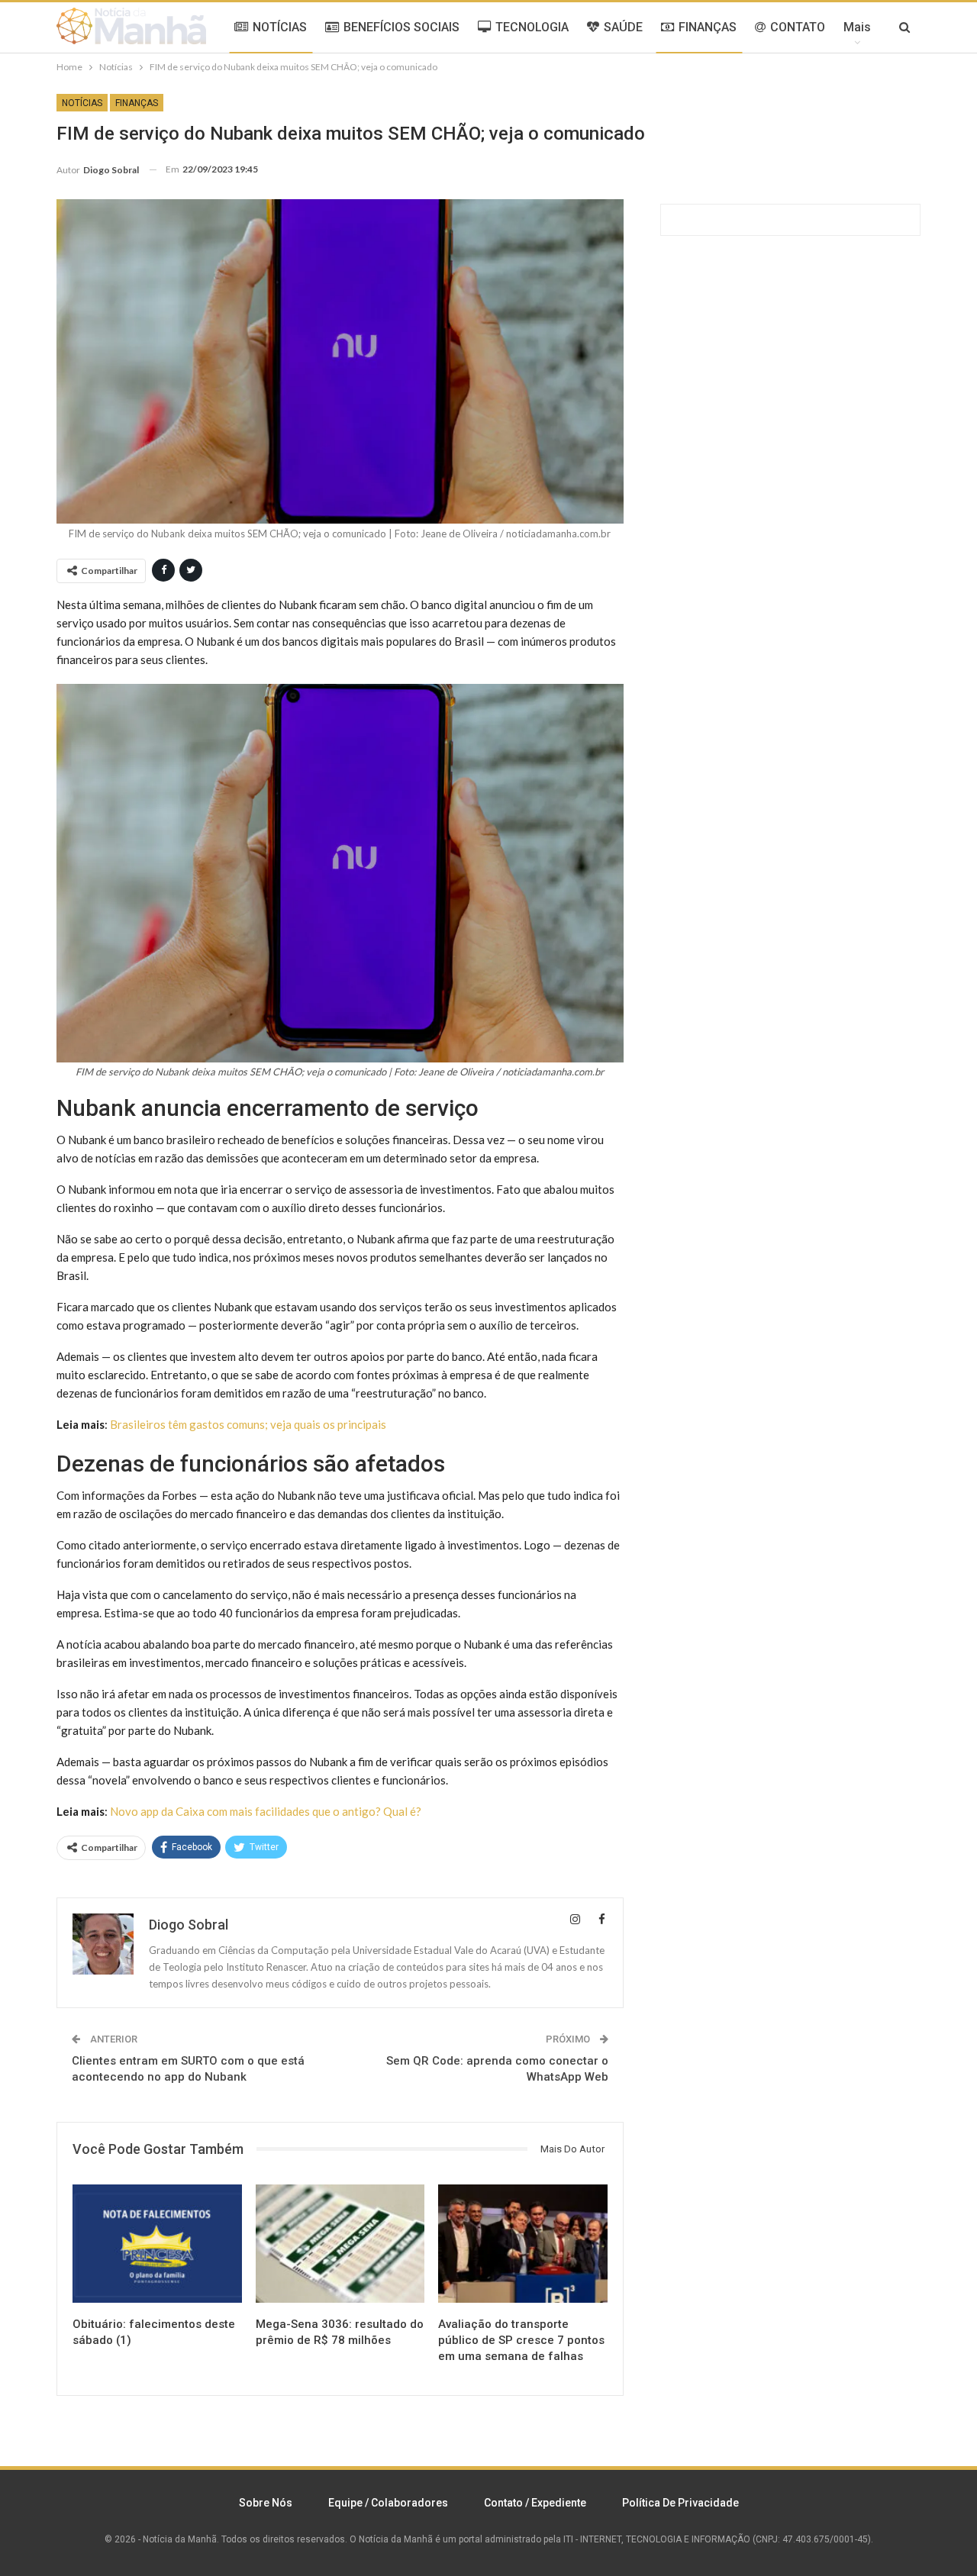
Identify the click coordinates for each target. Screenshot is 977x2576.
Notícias (82, 103)
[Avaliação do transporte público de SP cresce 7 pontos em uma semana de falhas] (523, 2244)
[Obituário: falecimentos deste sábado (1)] (157, 2244)
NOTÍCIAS (280, 27)
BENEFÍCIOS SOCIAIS (401, 27)
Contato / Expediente (535, 2503)
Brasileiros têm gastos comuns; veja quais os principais (248, 1424)
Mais (857, 27)
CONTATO (798, 27)
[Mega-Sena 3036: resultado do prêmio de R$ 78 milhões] (340, 2244)
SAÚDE (623, 27)
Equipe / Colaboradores (388, 2503)
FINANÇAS (708, 27)
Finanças (137, 103)
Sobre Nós (266, 2503)
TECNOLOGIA (532, 27)
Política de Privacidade (680, 2503)
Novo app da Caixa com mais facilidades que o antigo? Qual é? (266, 1811)
